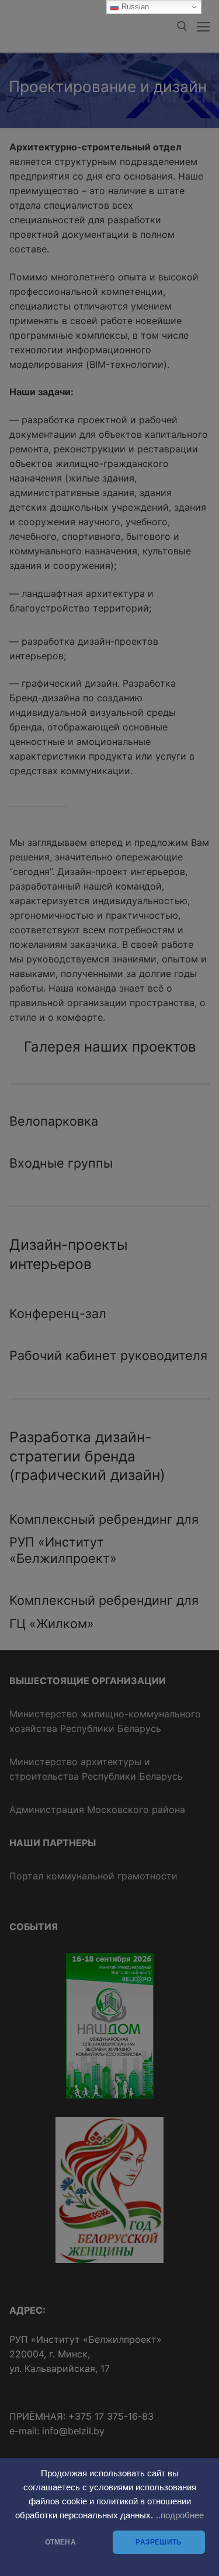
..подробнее (180, 2515)
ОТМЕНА (60, 2542)
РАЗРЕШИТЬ (159, 2542)
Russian (134, 7)
